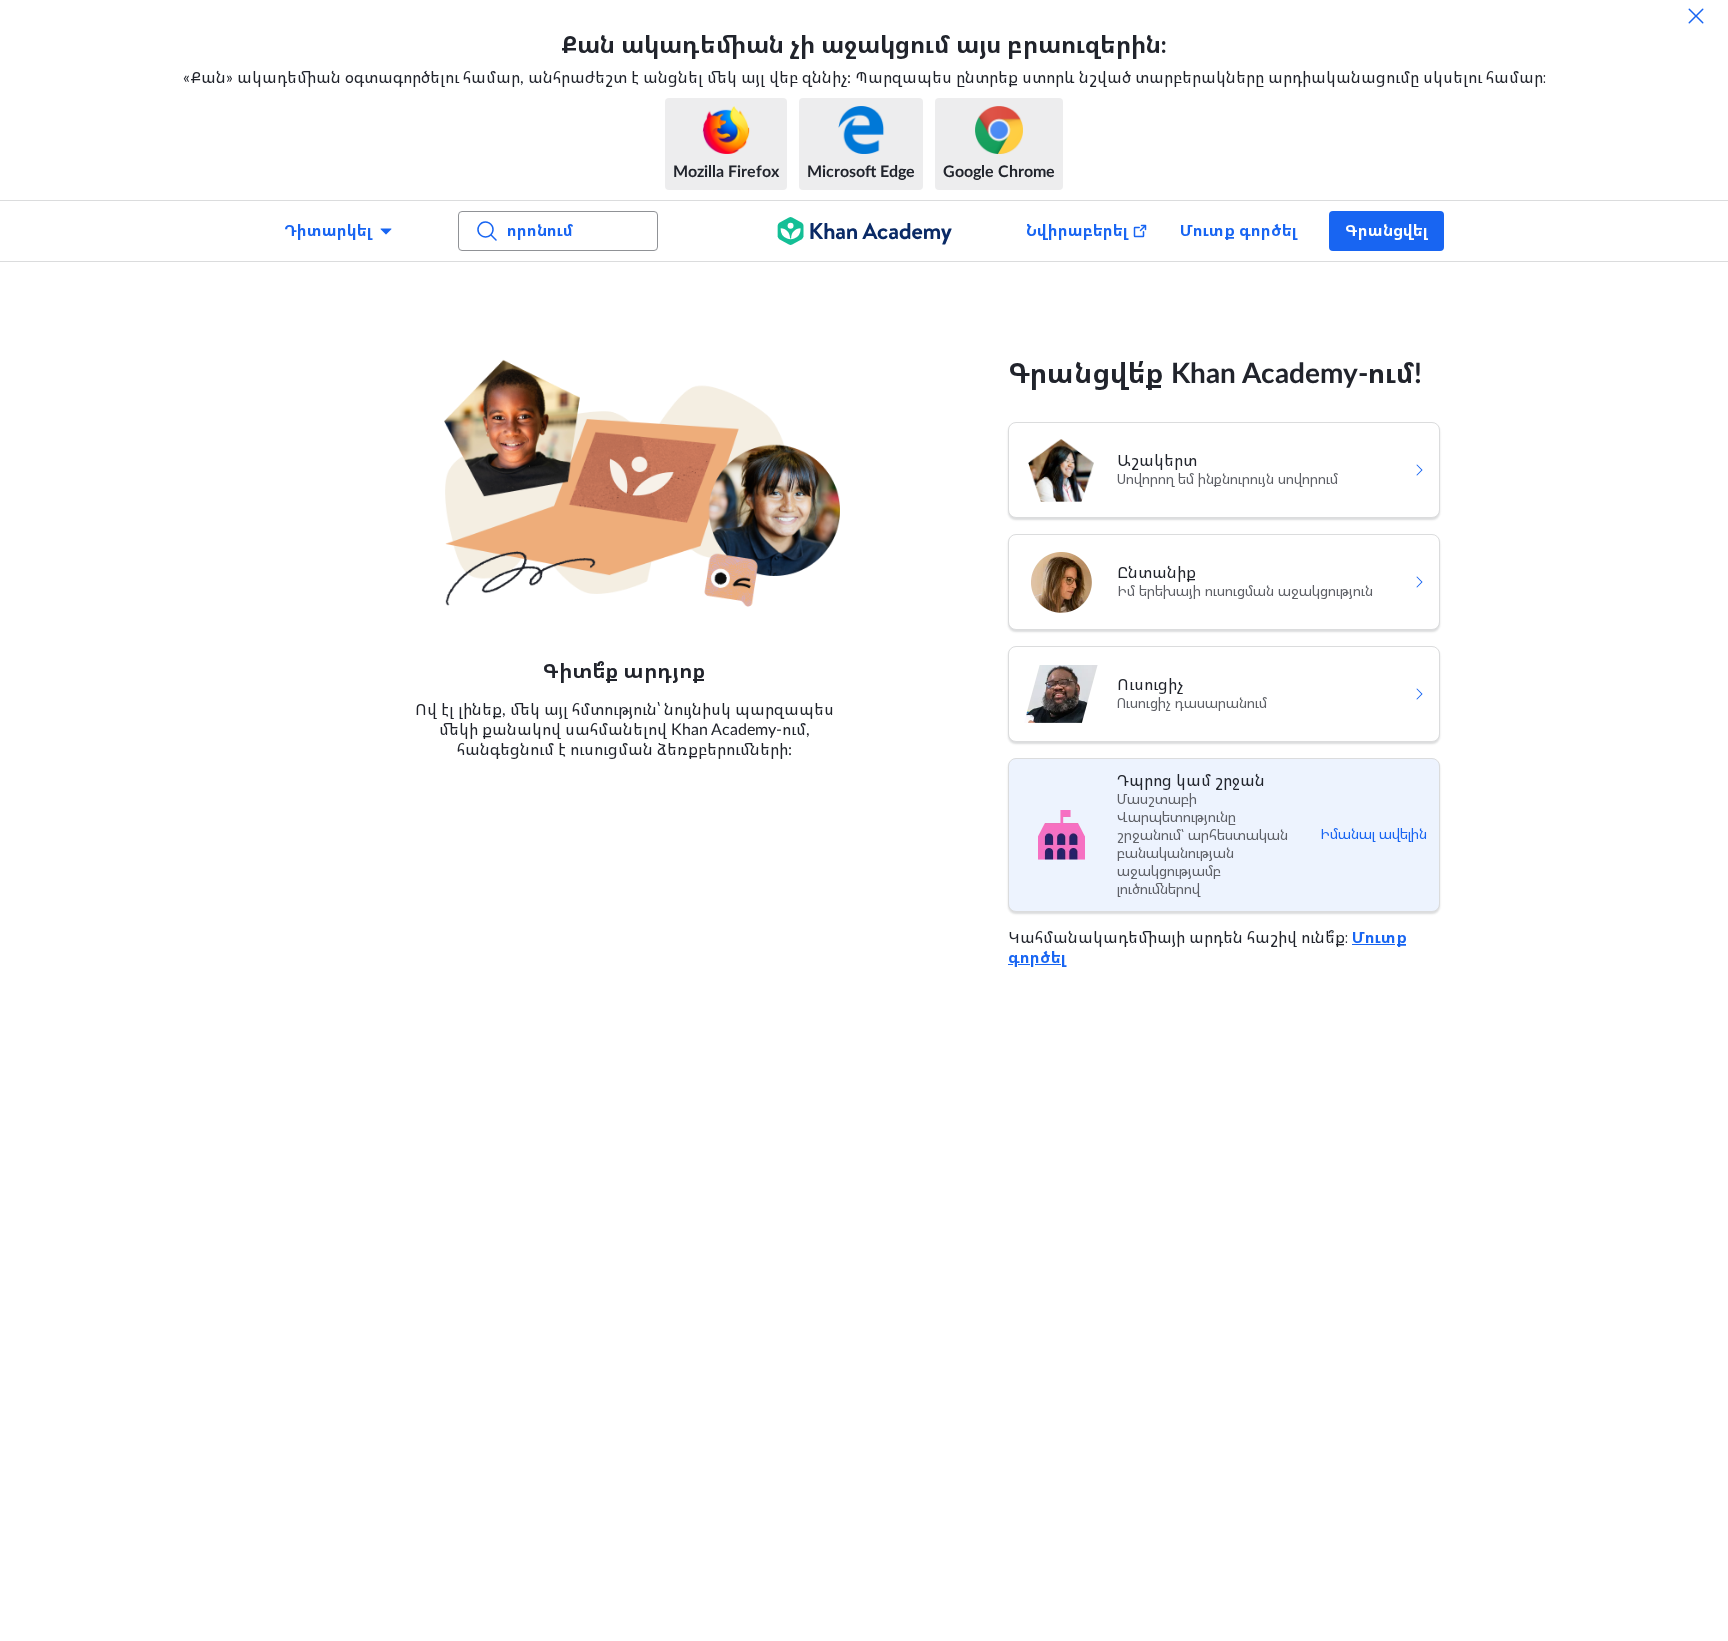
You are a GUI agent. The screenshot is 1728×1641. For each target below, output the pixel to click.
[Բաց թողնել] (1696, 16)
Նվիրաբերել (1077, 231)
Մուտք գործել (1238, 231)
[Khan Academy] (864, 231)
